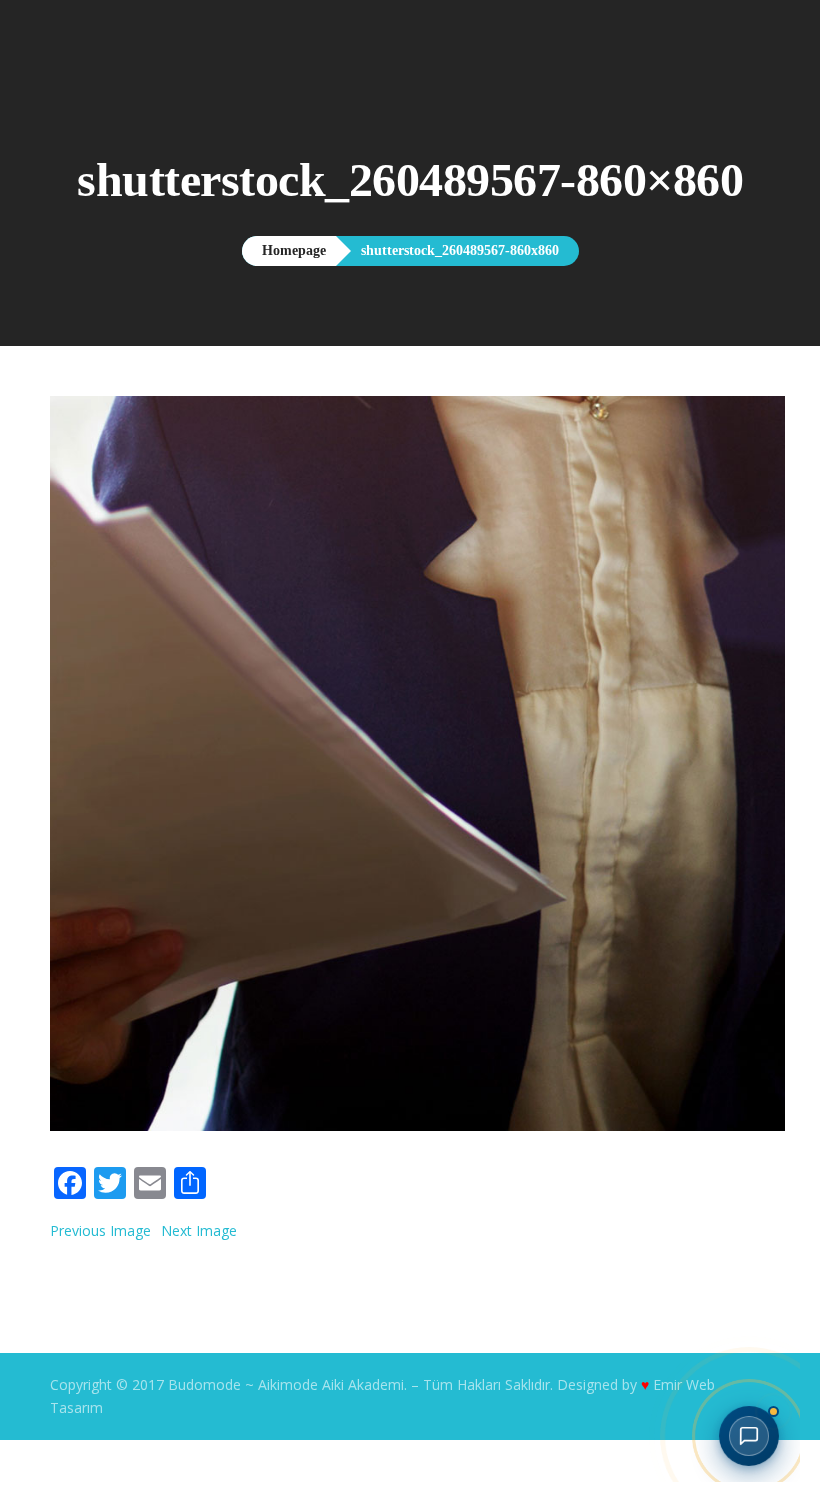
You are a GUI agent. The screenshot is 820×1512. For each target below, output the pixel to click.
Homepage (262, 323)
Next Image (199, 1302)
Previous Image (100, 1302)
